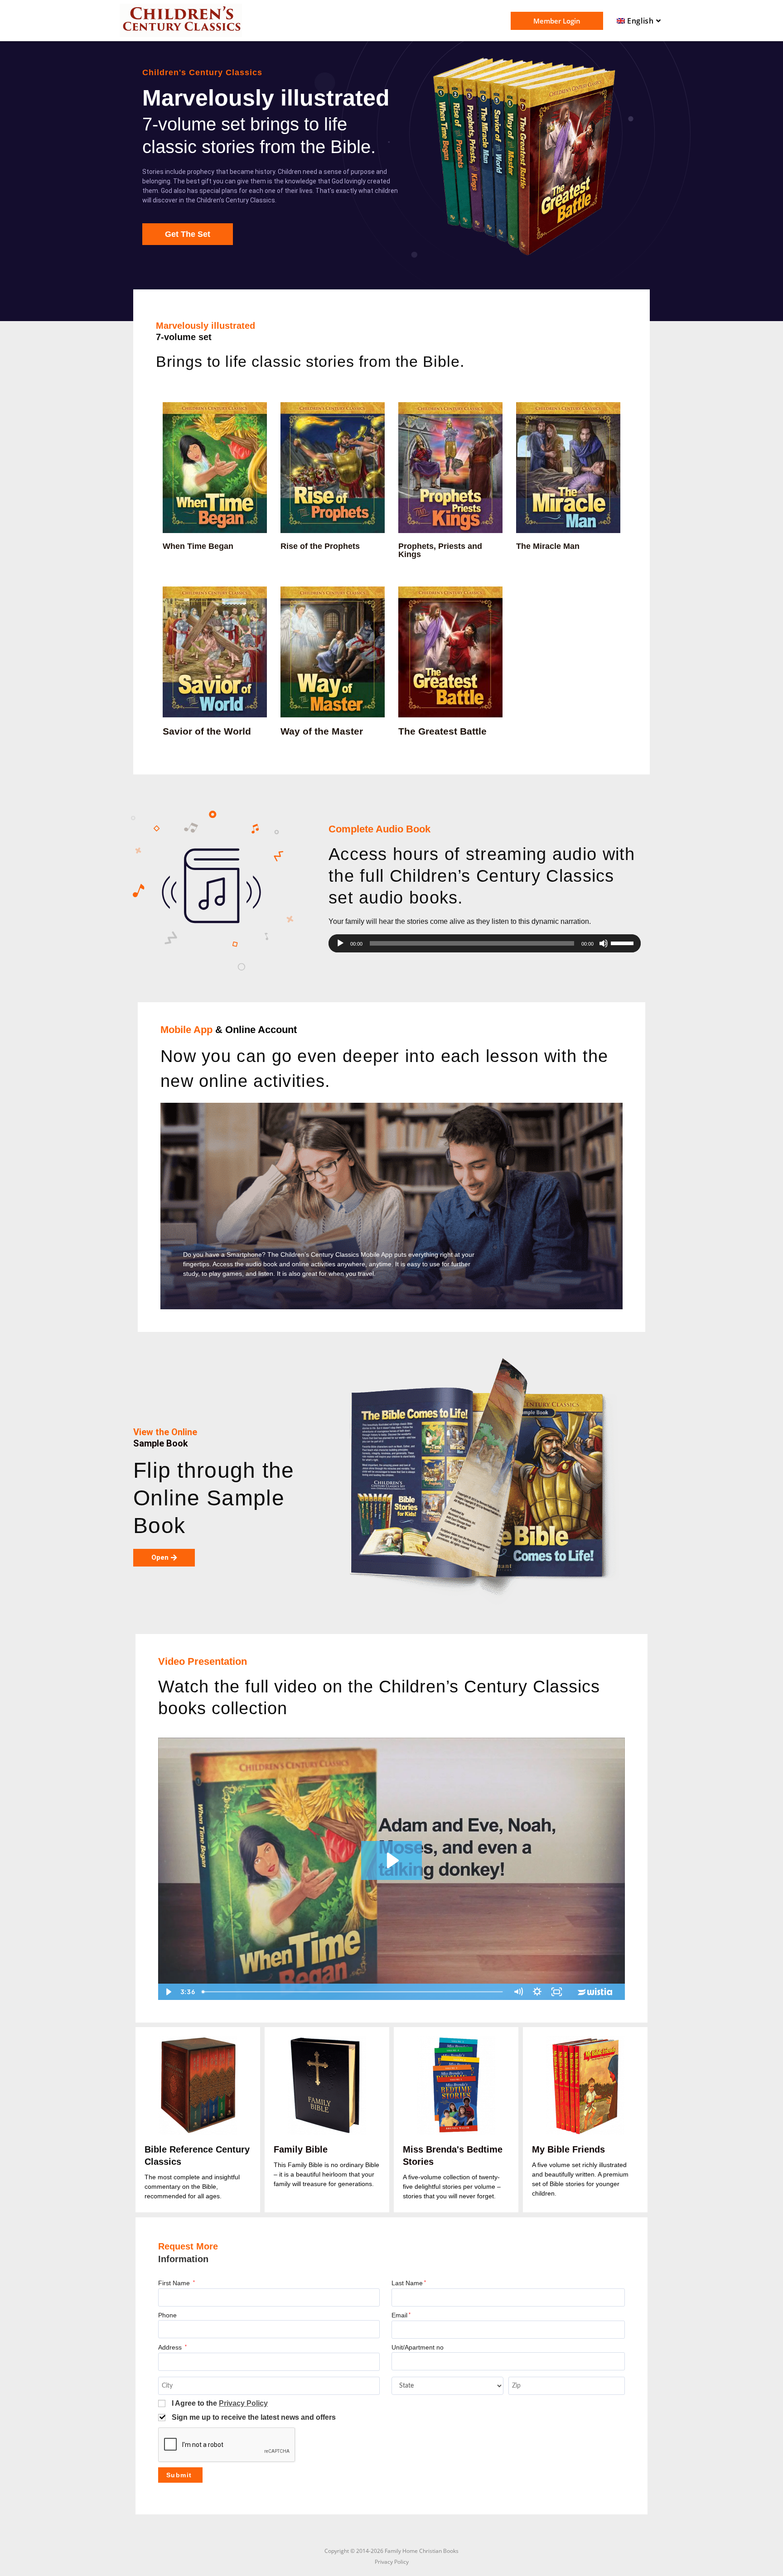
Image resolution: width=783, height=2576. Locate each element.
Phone (167, 2315)
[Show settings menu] (537, 1992)
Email (401, 2315)
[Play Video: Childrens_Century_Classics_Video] (391, 1860)
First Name (176, 2283)
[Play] (340, 943)
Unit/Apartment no (418, 2348)
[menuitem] (640, 21)
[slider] (623, 942)
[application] (485, 943)
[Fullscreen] (557, 1992)
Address (172, 2348)
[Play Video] (168, 1992)
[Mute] (604, 943)
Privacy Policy (243, 2403)
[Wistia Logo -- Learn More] (596, 1992)
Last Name (409, 2283)
